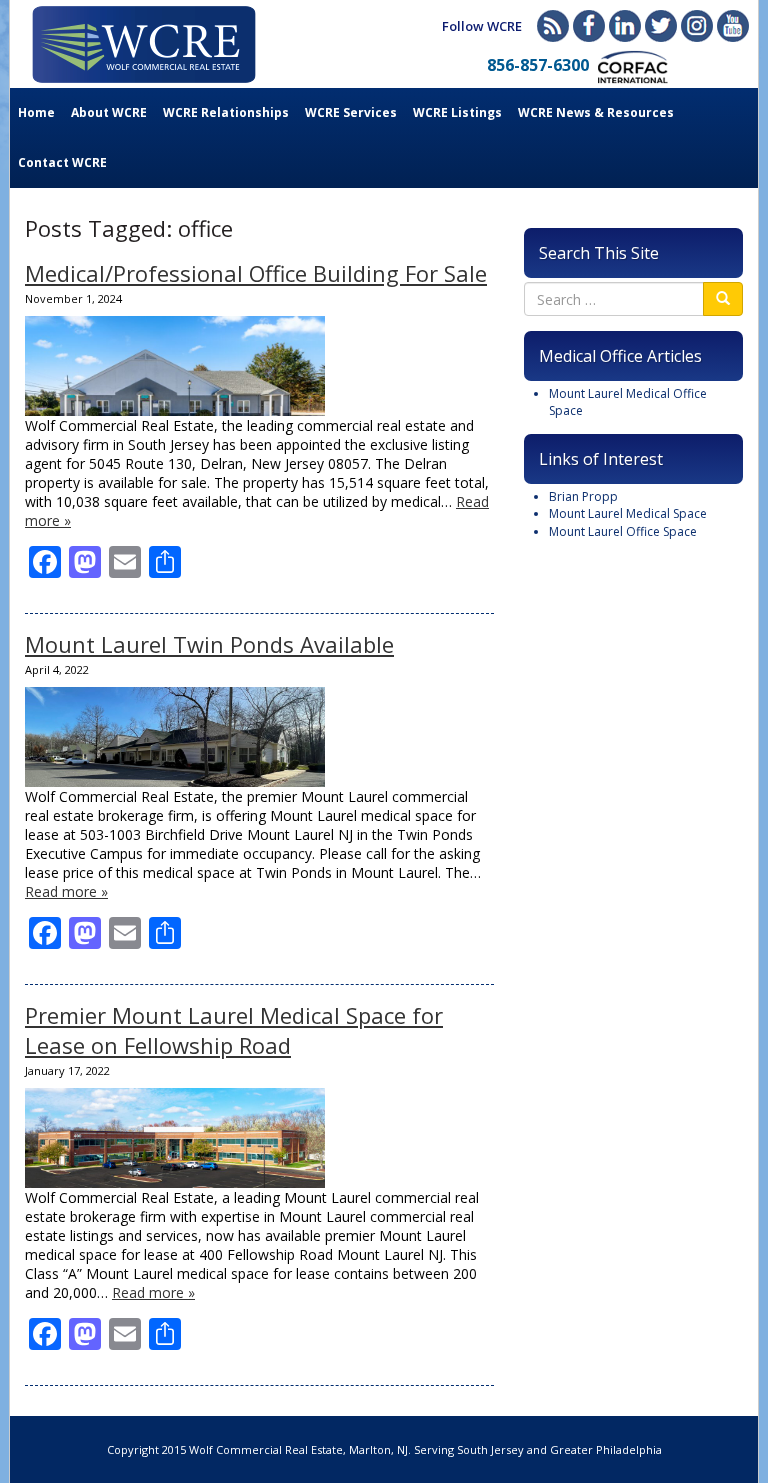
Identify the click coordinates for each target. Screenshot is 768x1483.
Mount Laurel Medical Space (628, 513)
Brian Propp (583, 496)
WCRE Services (351, 112)
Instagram (697, 26)
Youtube (733, 26)
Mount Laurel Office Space (623, 531)
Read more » (66, 891)
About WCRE (109, 112)
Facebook (589, 26)
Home (36, 112)
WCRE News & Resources (596, 112)
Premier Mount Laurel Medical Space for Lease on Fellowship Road (234, 1030)
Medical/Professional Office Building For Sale (256, 273)
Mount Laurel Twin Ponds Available (209, 644)
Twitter (661, 26)
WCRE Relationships (226, 112)
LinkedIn (625, 26)
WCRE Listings (457, 112)
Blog (553, 26)
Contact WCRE (62, 162)
